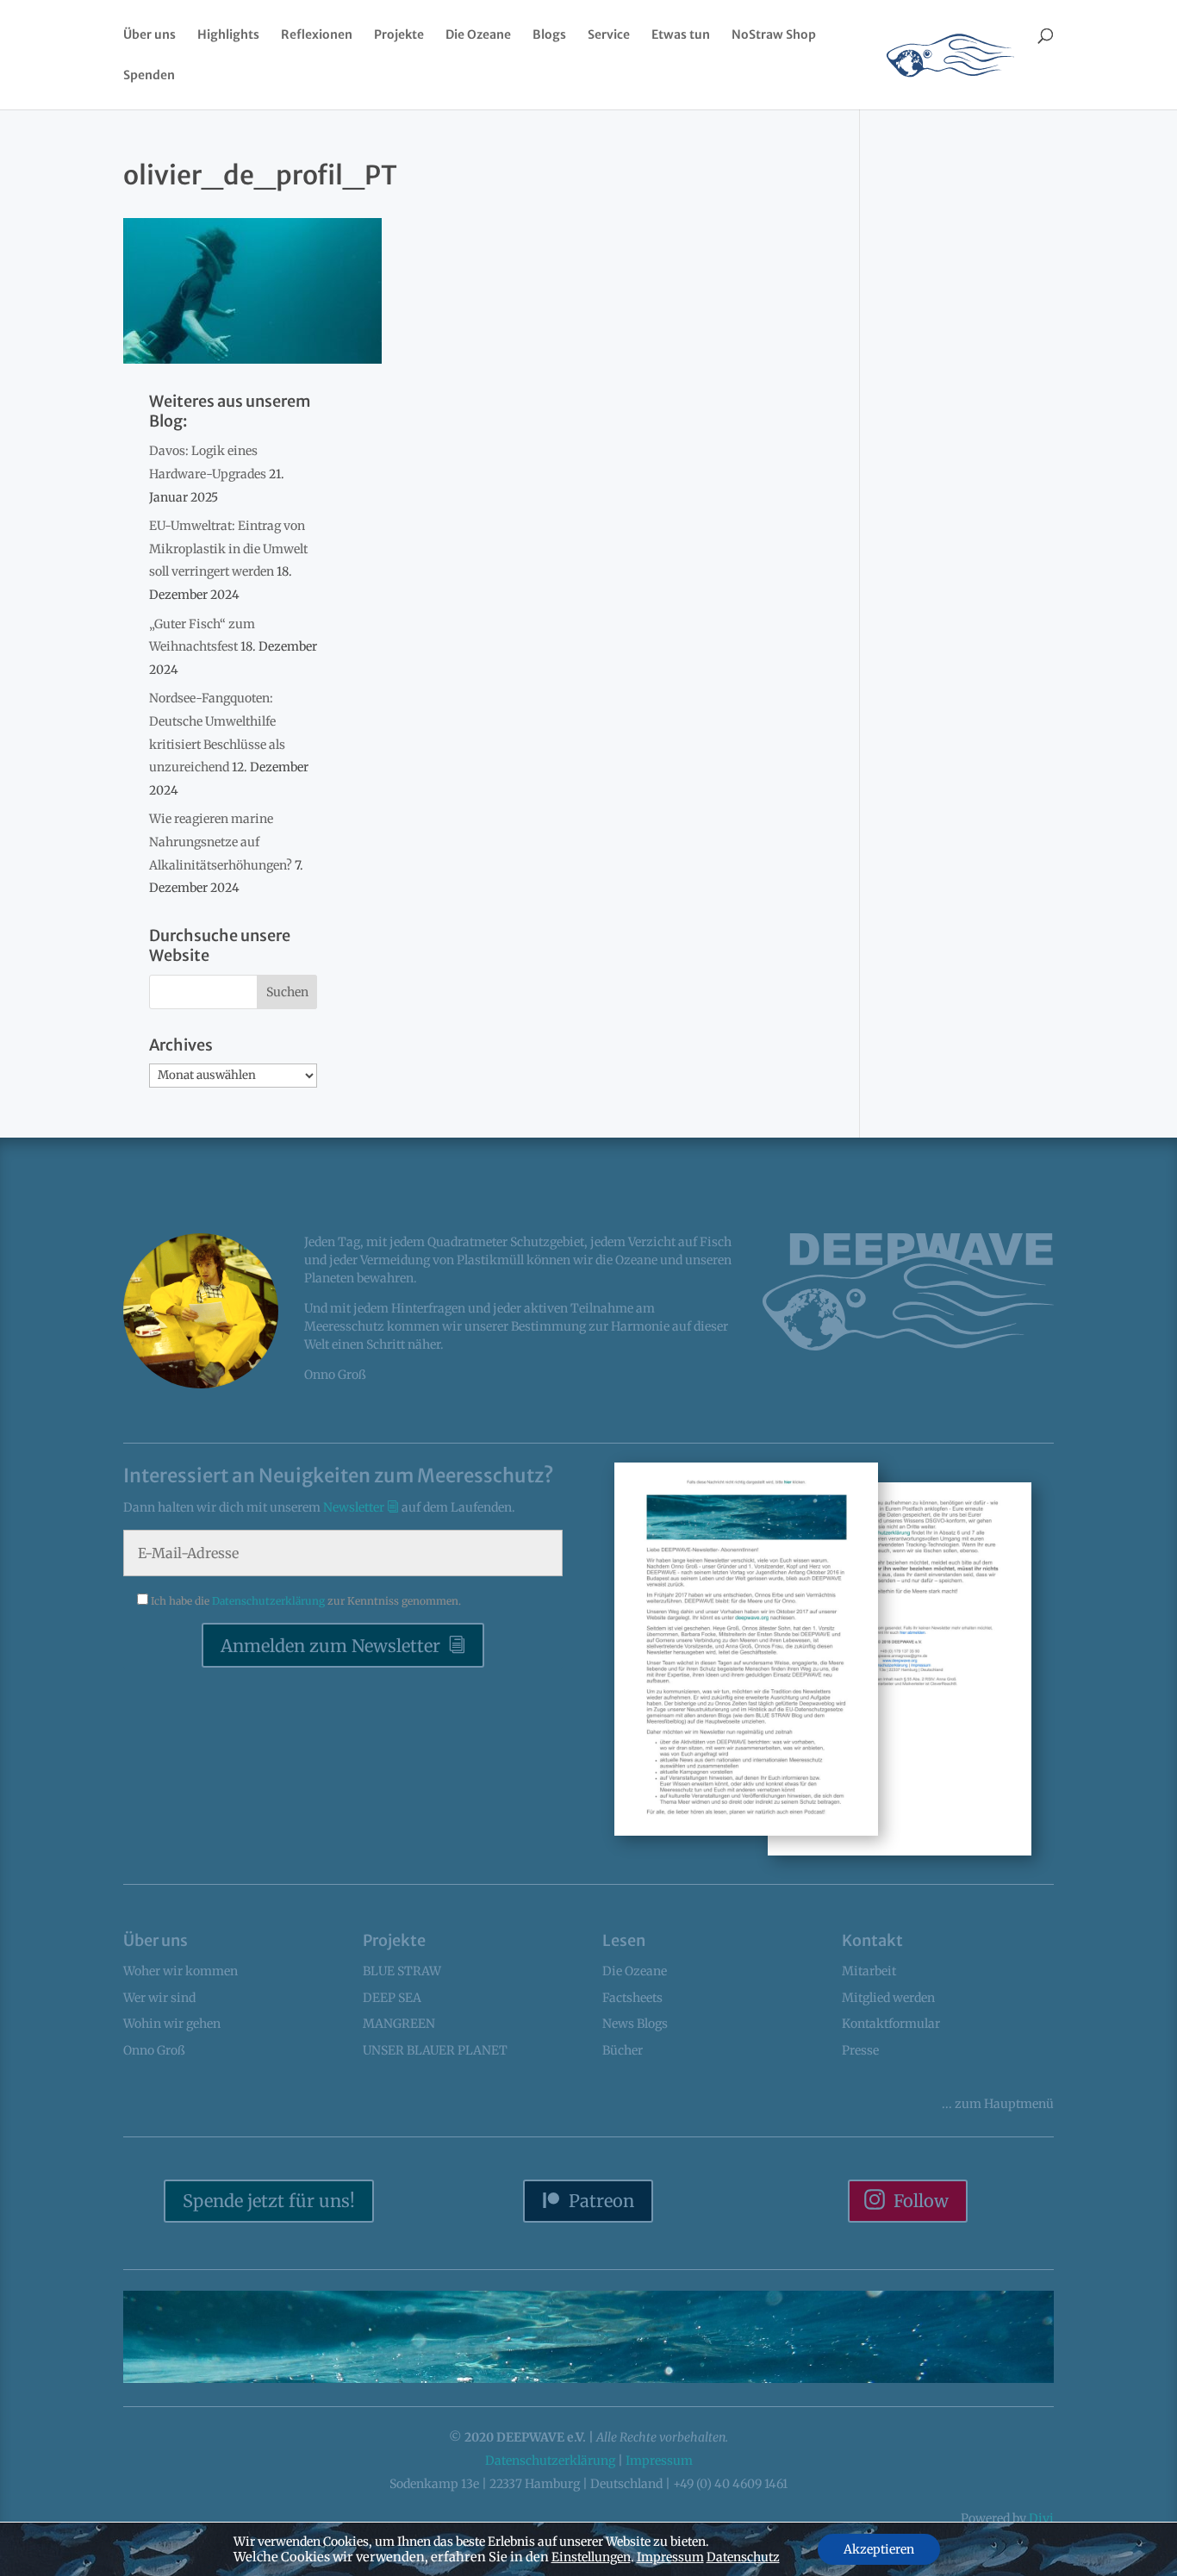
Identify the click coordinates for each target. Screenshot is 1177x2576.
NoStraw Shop (774, 35)
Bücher (623, 2050)
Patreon (601, 2201)
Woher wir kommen (181, 1971)
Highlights (228, 35)
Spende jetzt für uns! (269, 2201)
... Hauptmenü (998, 2104)
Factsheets (632, 1998)
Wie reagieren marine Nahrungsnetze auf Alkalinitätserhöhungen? (221, 842)
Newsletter (355, 1507)
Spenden (149, 76)
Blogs (549, 35)
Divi (1041, 2518)
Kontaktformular (891, 2024)
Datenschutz (743, 2557)
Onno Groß (154, 2050)
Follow (921, 2201)
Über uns (149, 35)
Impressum (659, 2461)
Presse (860, 2050)
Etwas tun (681, 35)
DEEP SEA (392, 1998)
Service (609, 35)
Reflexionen (317, 35)
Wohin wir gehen (172, 2024)
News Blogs (635, 2024)
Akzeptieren (879, 2549)
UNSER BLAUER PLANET (435, 2050)
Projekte (399, 35)
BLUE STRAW (402, 1971)
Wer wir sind (159, 1998)
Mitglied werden (888, 1998)
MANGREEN (399, 2024)
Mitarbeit (869, 1971)
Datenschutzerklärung (270, 1601)
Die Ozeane (478, 35)
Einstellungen (591, 2557)
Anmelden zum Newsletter (330, 1646)
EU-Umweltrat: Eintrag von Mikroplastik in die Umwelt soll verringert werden (228, 549)
